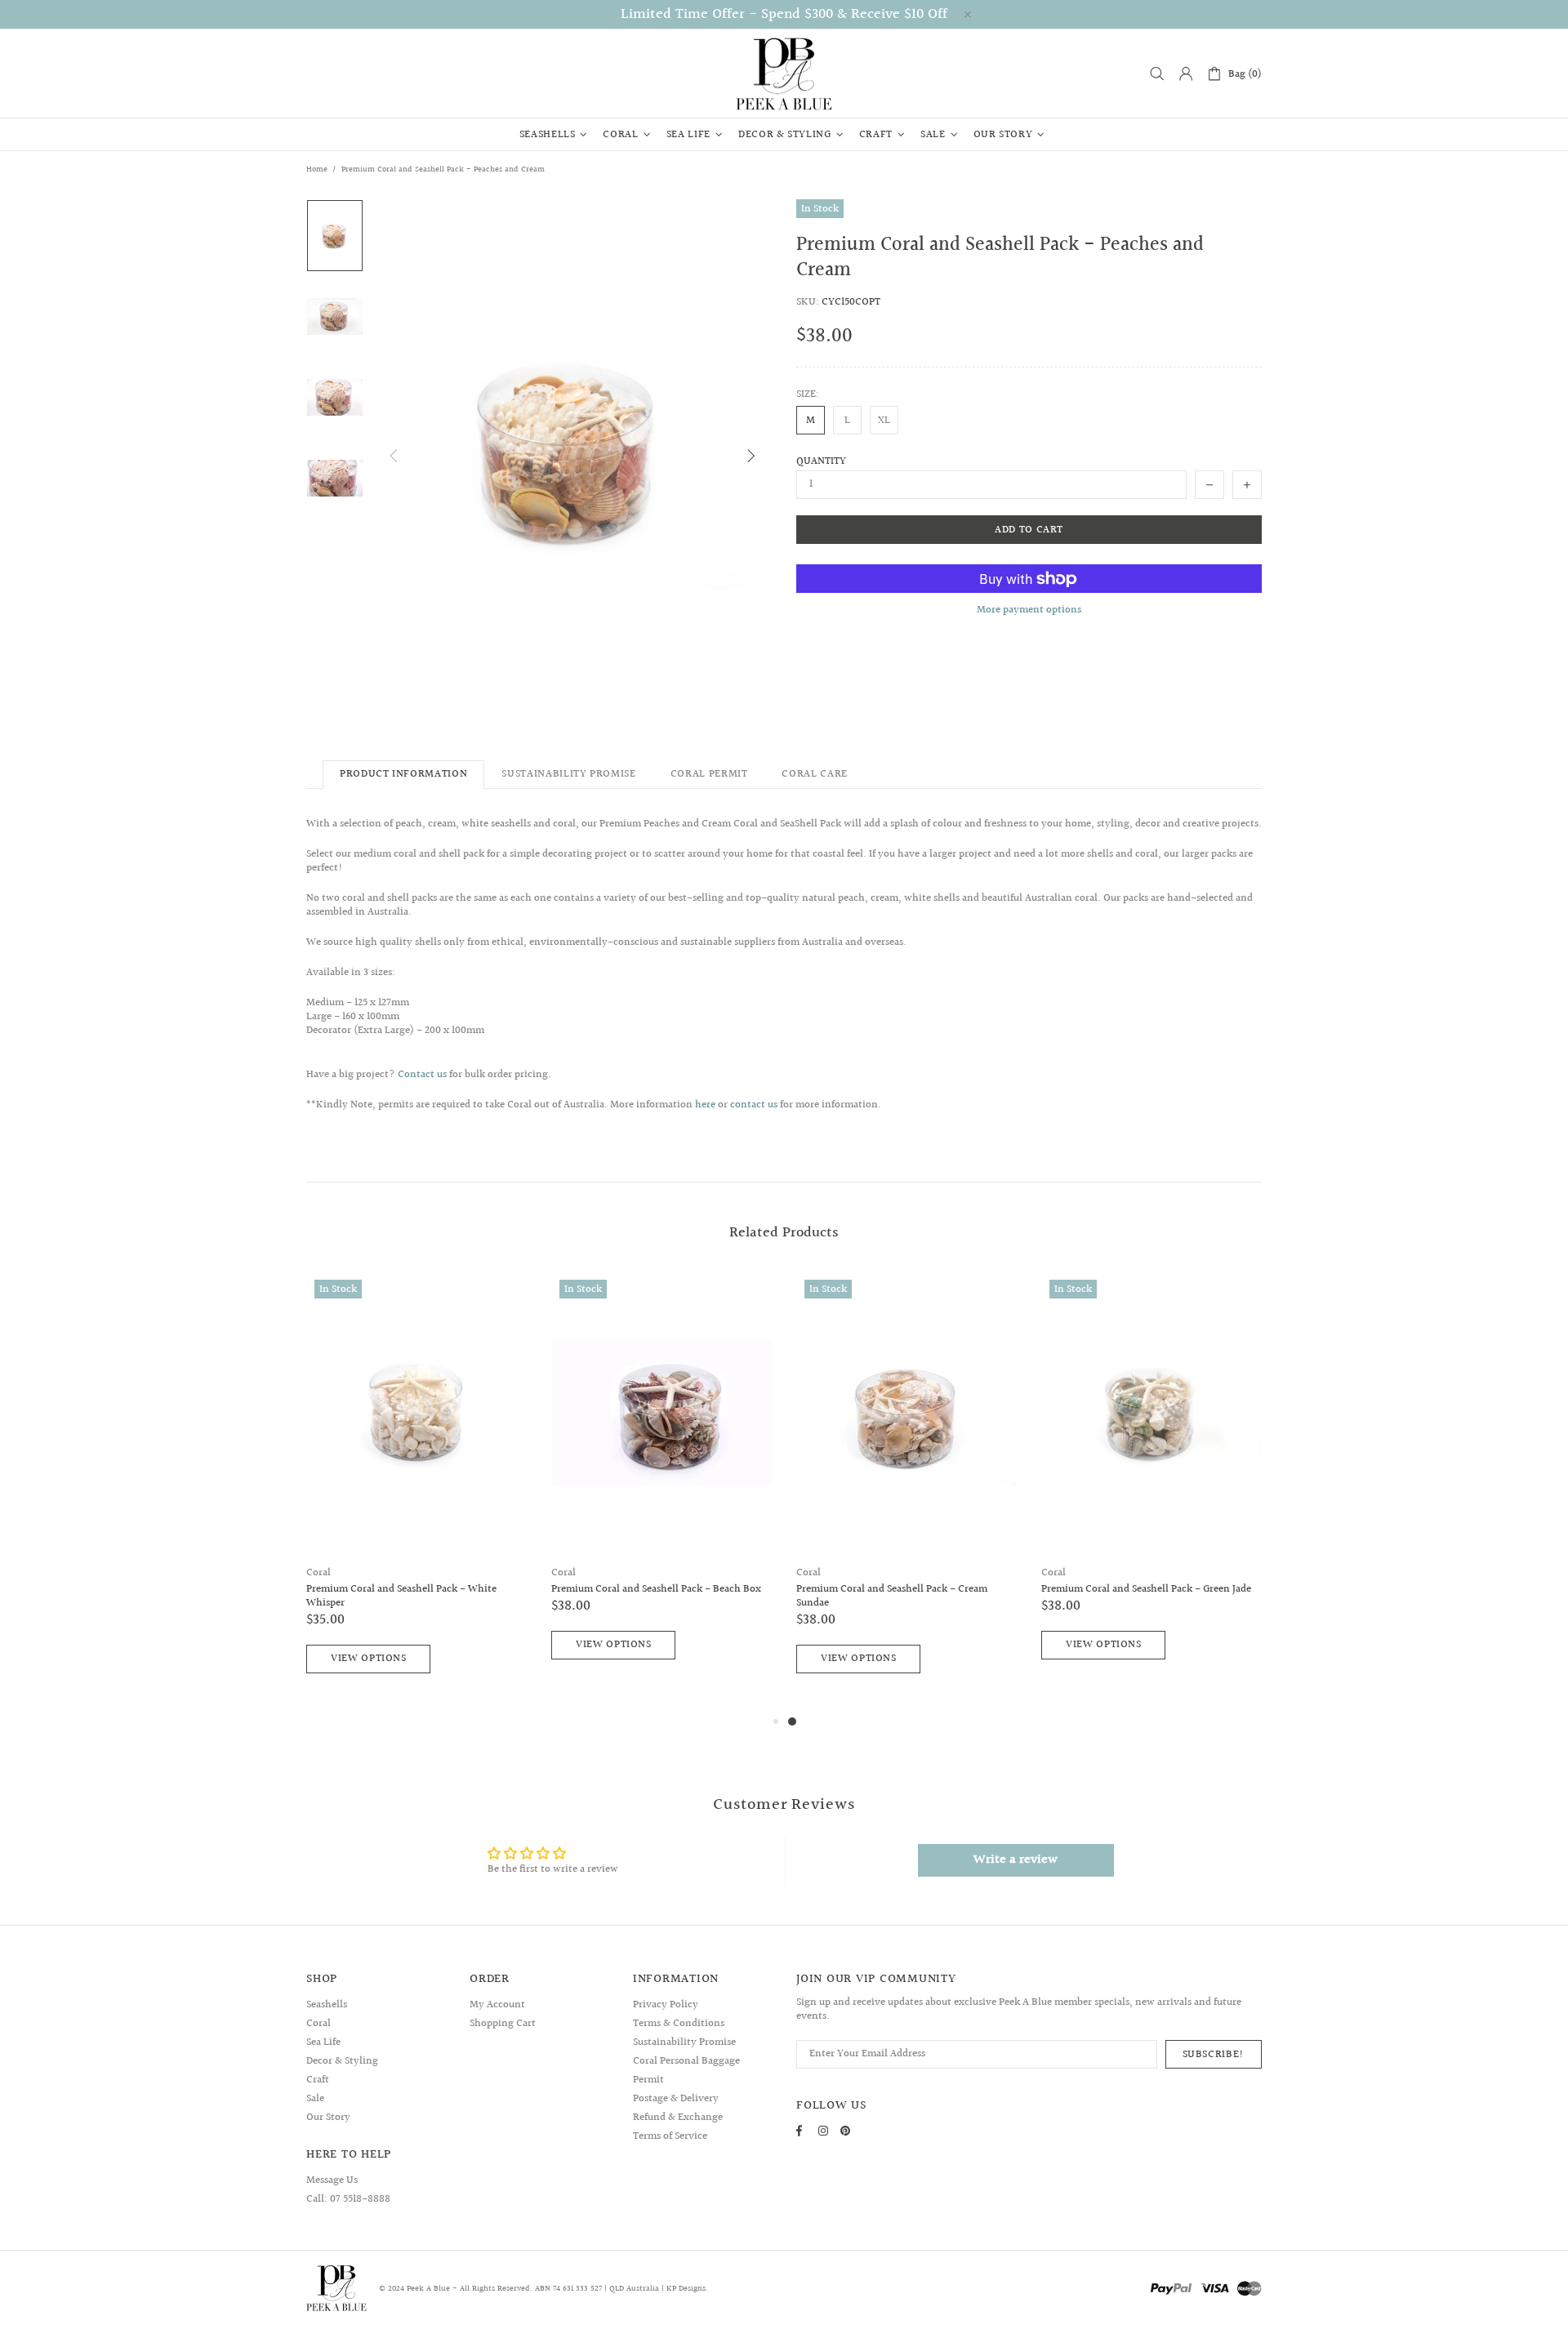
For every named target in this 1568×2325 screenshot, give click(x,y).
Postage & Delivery (676, 2099)
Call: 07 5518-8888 (348, 2199)
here (705, 1105)
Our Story (328, 2118)
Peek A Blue (784, 73)
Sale (315, 2099)
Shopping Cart (503, 2024)
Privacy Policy (666, 2005)
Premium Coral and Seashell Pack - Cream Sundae (892, 1597)
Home (317, 169)
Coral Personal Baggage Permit (686, 2071)
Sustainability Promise (684, 2042)
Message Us (332, 2180)
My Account (497, 2005)
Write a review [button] (1016, 1860)
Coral (318, 1573)
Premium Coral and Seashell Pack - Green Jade (1146, 1590)
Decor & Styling (342, 2061)
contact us (754, 1105)
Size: (808, 395)
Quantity (821, 462)
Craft (318, 2080)
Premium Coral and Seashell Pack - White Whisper (401, 1597)
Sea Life (323, 2042)
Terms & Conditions (679, 2024)
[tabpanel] (906, 1492)
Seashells (327, 2005)
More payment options (1029, 610)
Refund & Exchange (678, 2118)
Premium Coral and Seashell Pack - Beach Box (656, 1590)
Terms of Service (670, 2136)
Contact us (422, 1075)
